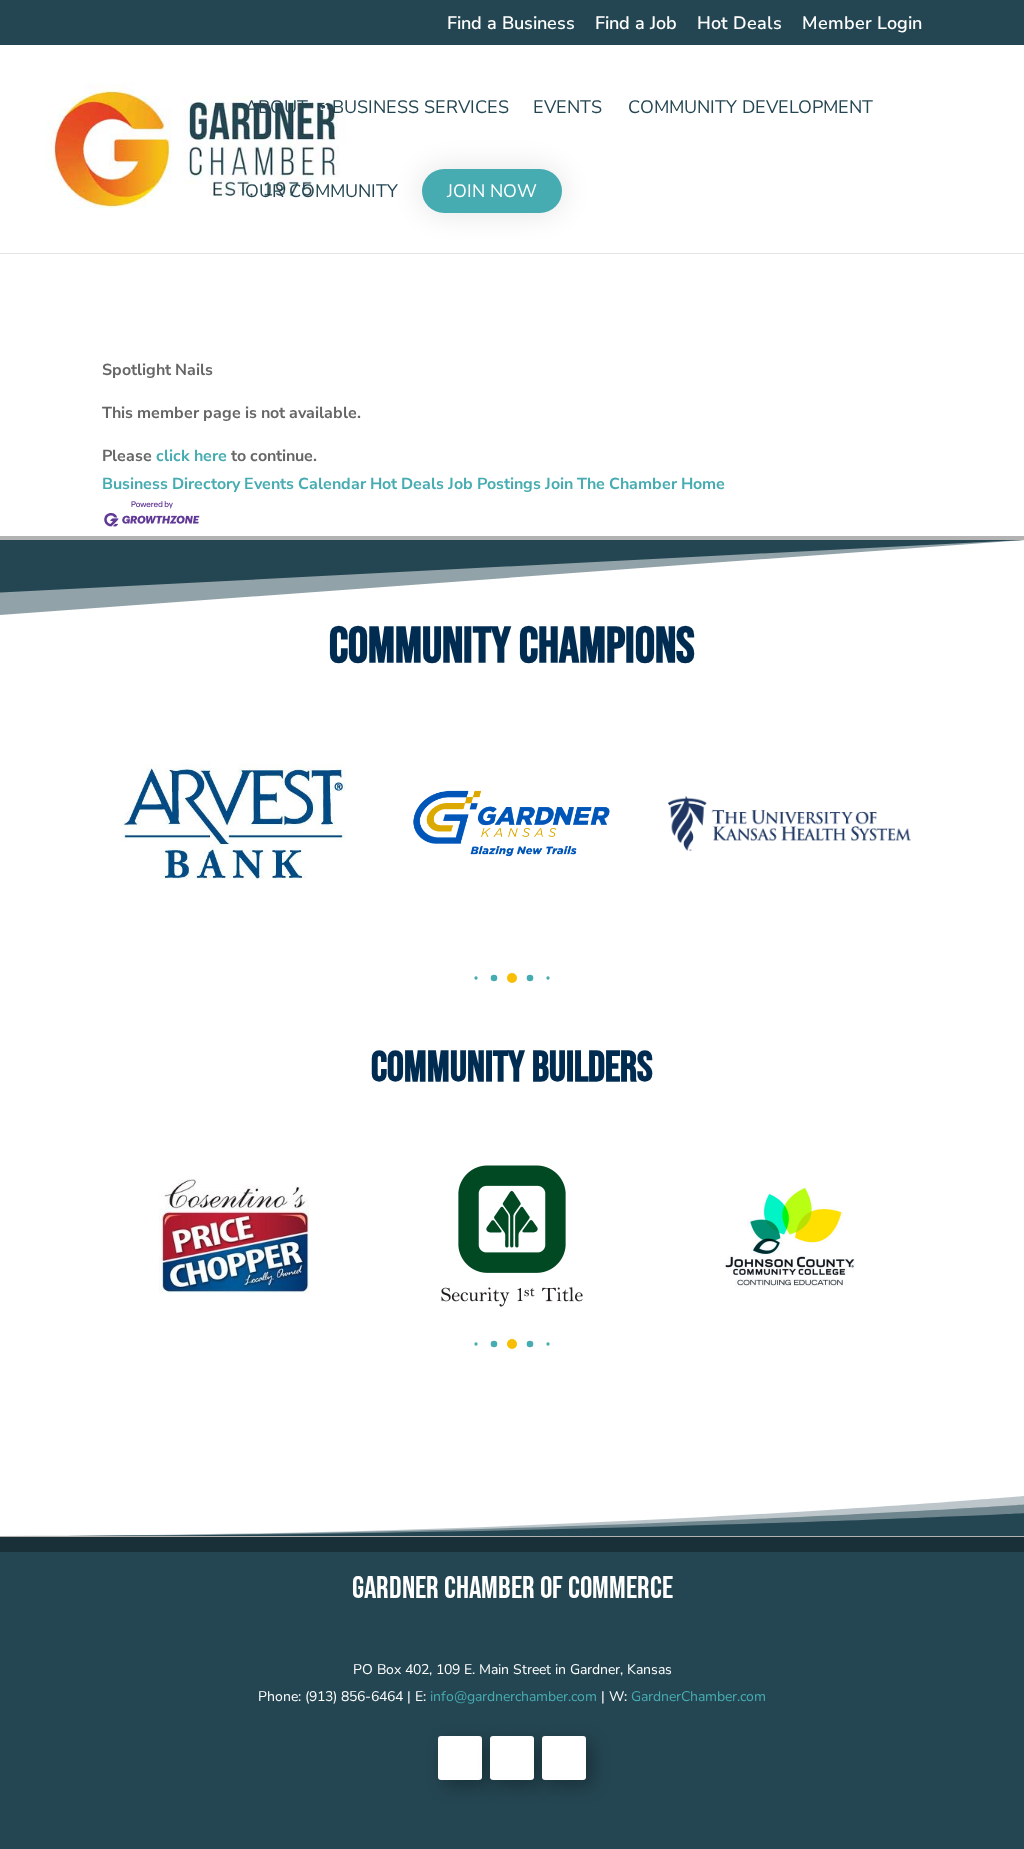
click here (191, 456)
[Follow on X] (512, 1758)
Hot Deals (739, 24)
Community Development (750, 109)
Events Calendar (305, 484)
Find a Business (511, 24)
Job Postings (494, 484)
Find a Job (636, 24)
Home (703, 484)
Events (567, 109)
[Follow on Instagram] (564, 1758)
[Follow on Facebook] (460, 1758)
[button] (475, 977)
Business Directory (171, 484)
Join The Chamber (611, 484)
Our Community (321, 193)
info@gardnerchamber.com (513, 1696)
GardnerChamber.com (698, 1696)
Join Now (492, 191)
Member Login (862, 24)
